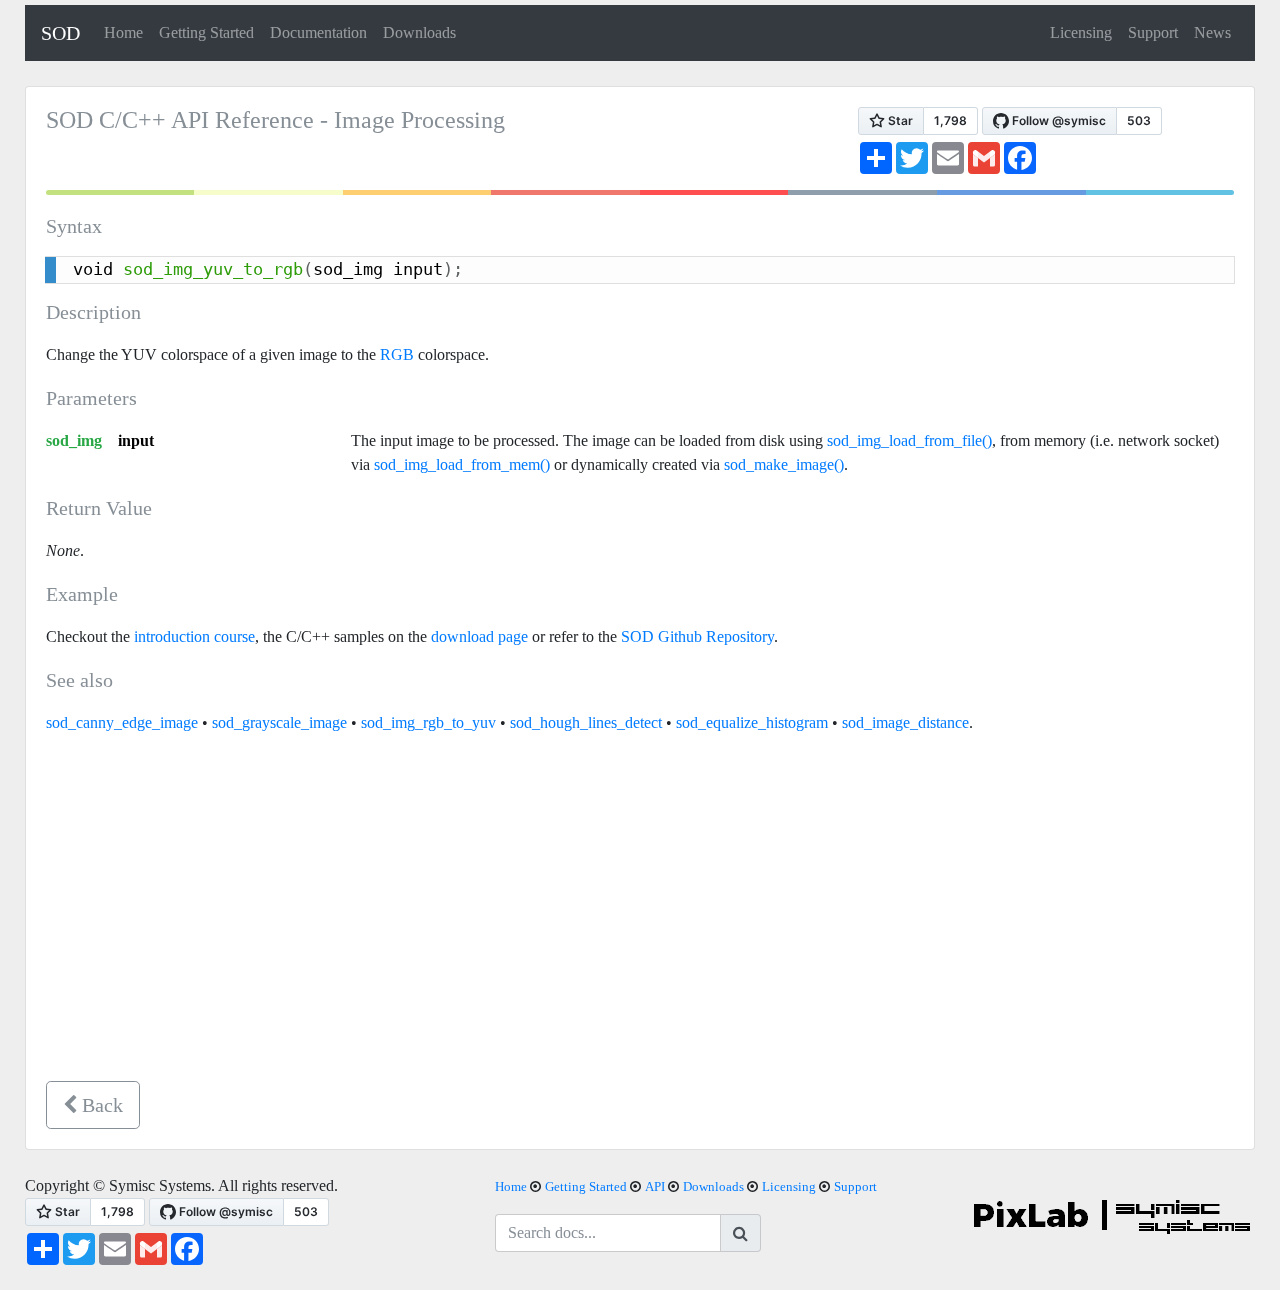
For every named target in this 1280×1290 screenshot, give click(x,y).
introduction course (194, 636)
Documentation (318, 32)
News (1212, 32)
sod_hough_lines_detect (586, 722)
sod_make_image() (784, 464)
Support (1153, 32)
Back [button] (100, 1105)
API (655, 1187)
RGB (397, 354)
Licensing (1081, 32)
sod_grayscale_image (279, 722)
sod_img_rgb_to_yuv (428, 722)
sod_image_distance (905, 722)
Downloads (419, 32)
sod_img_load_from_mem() (462, 464)
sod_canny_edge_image (122, 722)
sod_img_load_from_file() (909, 440)
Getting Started (206, 32)
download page (479, 636)
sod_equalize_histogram (752, 722)
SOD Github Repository (697, 636)
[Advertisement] (640, 916)
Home (123, 32)
